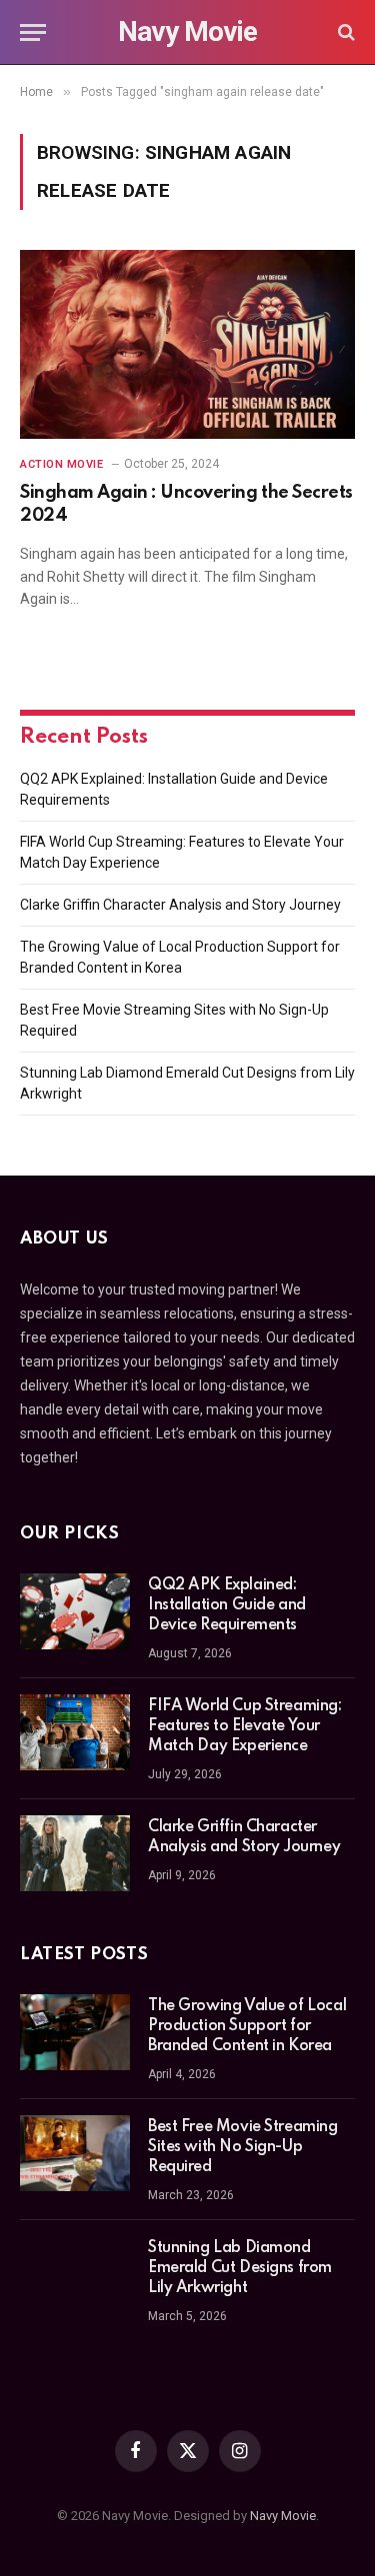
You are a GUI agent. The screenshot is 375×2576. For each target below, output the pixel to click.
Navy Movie (283, 2516)
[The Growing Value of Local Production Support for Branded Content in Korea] (75, 2032)
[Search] (344, 32)
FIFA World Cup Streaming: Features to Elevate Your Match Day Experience (245, 1726)
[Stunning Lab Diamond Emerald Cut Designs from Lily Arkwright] (75, 2274)
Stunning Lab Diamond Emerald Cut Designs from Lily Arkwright (240, 2268)
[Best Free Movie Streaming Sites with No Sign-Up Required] (75, 2153)
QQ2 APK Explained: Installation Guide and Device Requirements (227, 1605)
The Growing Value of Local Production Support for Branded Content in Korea (247, 2026)
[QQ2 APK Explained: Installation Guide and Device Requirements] (75, 1611)
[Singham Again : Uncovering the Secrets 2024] (187, 344)
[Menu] (33, 32)
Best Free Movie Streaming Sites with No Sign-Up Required (243, 2147)
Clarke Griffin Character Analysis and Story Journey (180, 905)
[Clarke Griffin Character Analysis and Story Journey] (75, 1853)
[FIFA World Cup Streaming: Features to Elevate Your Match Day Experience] (75, 1732)
